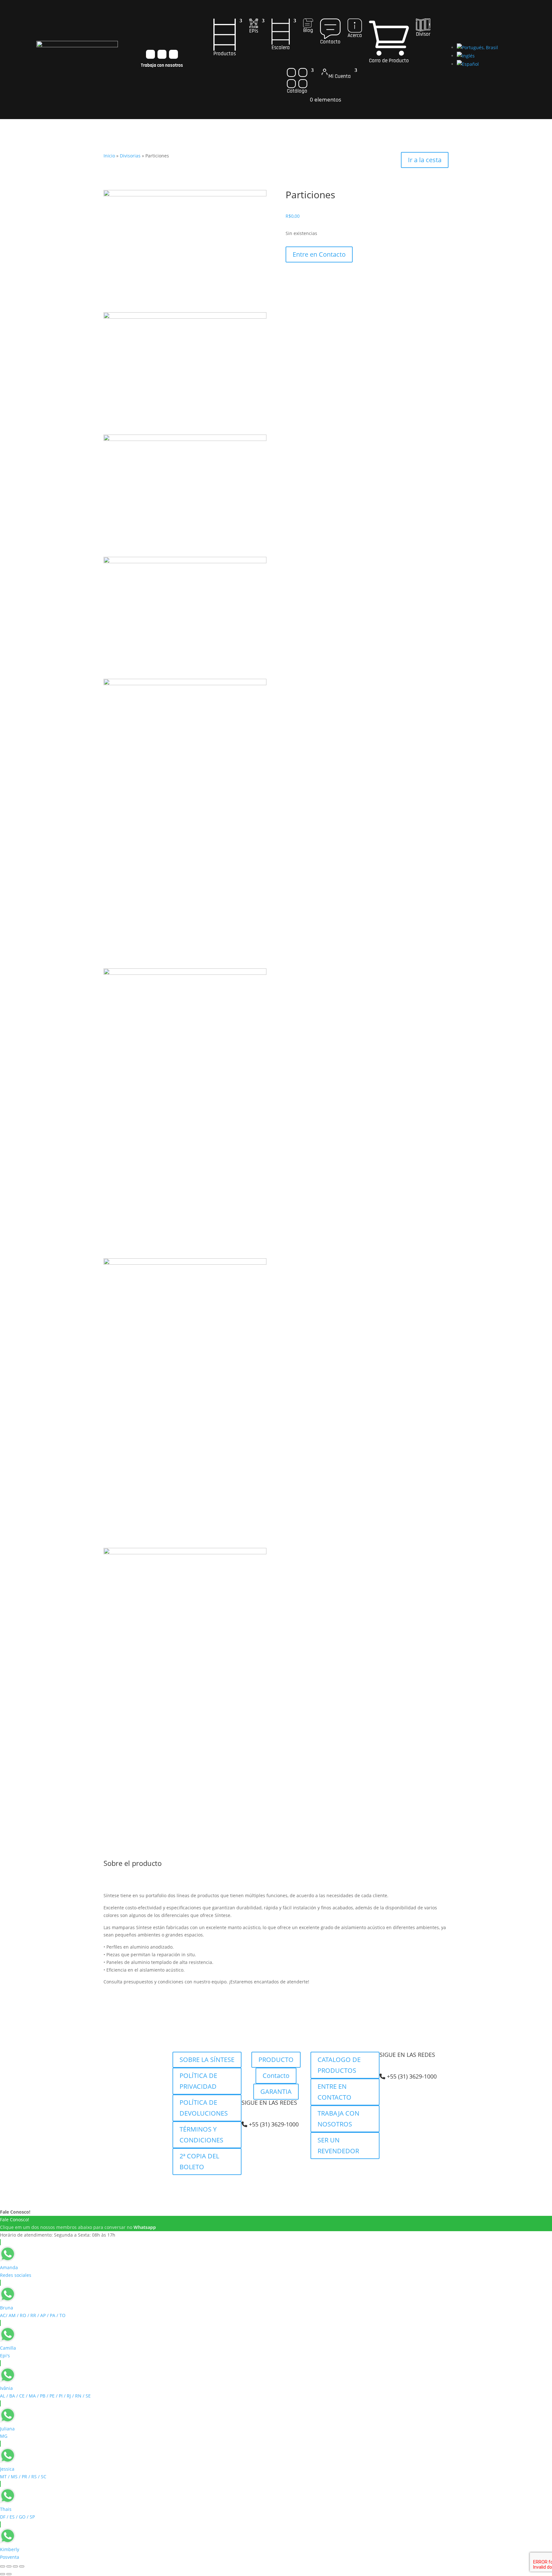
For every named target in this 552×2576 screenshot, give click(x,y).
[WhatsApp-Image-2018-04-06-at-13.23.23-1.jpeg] (185, 1553)
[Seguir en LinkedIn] (173, 54)
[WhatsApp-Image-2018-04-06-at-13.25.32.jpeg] (185, 973)
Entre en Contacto (319, 254)
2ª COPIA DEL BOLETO (199, 2161)
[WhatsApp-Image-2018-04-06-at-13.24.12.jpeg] (185, 1263)
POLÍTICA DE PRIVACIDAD (198, 2081)
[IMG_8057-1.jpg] (185, 195)
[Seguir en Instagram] (150, 54)
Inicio (109, 156)
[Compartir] (15, 2566)
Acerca (355, 35)
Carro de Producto (389, 61)
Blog (308, 30)
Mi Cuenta (340, 76)
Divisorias (130, 156)
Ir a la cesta (425, 160)
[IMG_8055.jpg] (185, 561)
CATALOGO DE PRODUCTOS (339, 2065)
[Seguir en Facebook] (162, 54)
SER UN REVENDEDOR (338, 2145)
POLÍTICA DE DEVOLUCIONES (204, 2108)
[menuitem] (477, 47)
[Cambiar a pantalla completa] (9, 2566)
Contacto (330, 42)
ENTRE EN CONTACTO (334, 2092)
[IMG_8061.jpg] (185, 317)
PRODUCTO (276, 2060)
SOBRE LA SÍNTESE (207, 2060)
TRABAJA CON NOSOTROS (338, 2119)
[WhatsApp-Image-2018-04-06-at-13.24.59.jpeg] (185, 683)
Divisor (423, 34)
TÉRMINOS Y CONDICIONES (201, 2135)
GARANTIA (276, 2091)
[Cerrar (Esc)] (22, 2566)
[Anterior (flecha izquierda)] (3, 2574)
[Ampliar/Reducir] (3, 2566)
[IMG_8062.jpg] (185, 439)
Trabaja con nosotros (162, 65)
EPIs (254, 31)
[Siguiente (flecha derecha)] (9, 2574)
